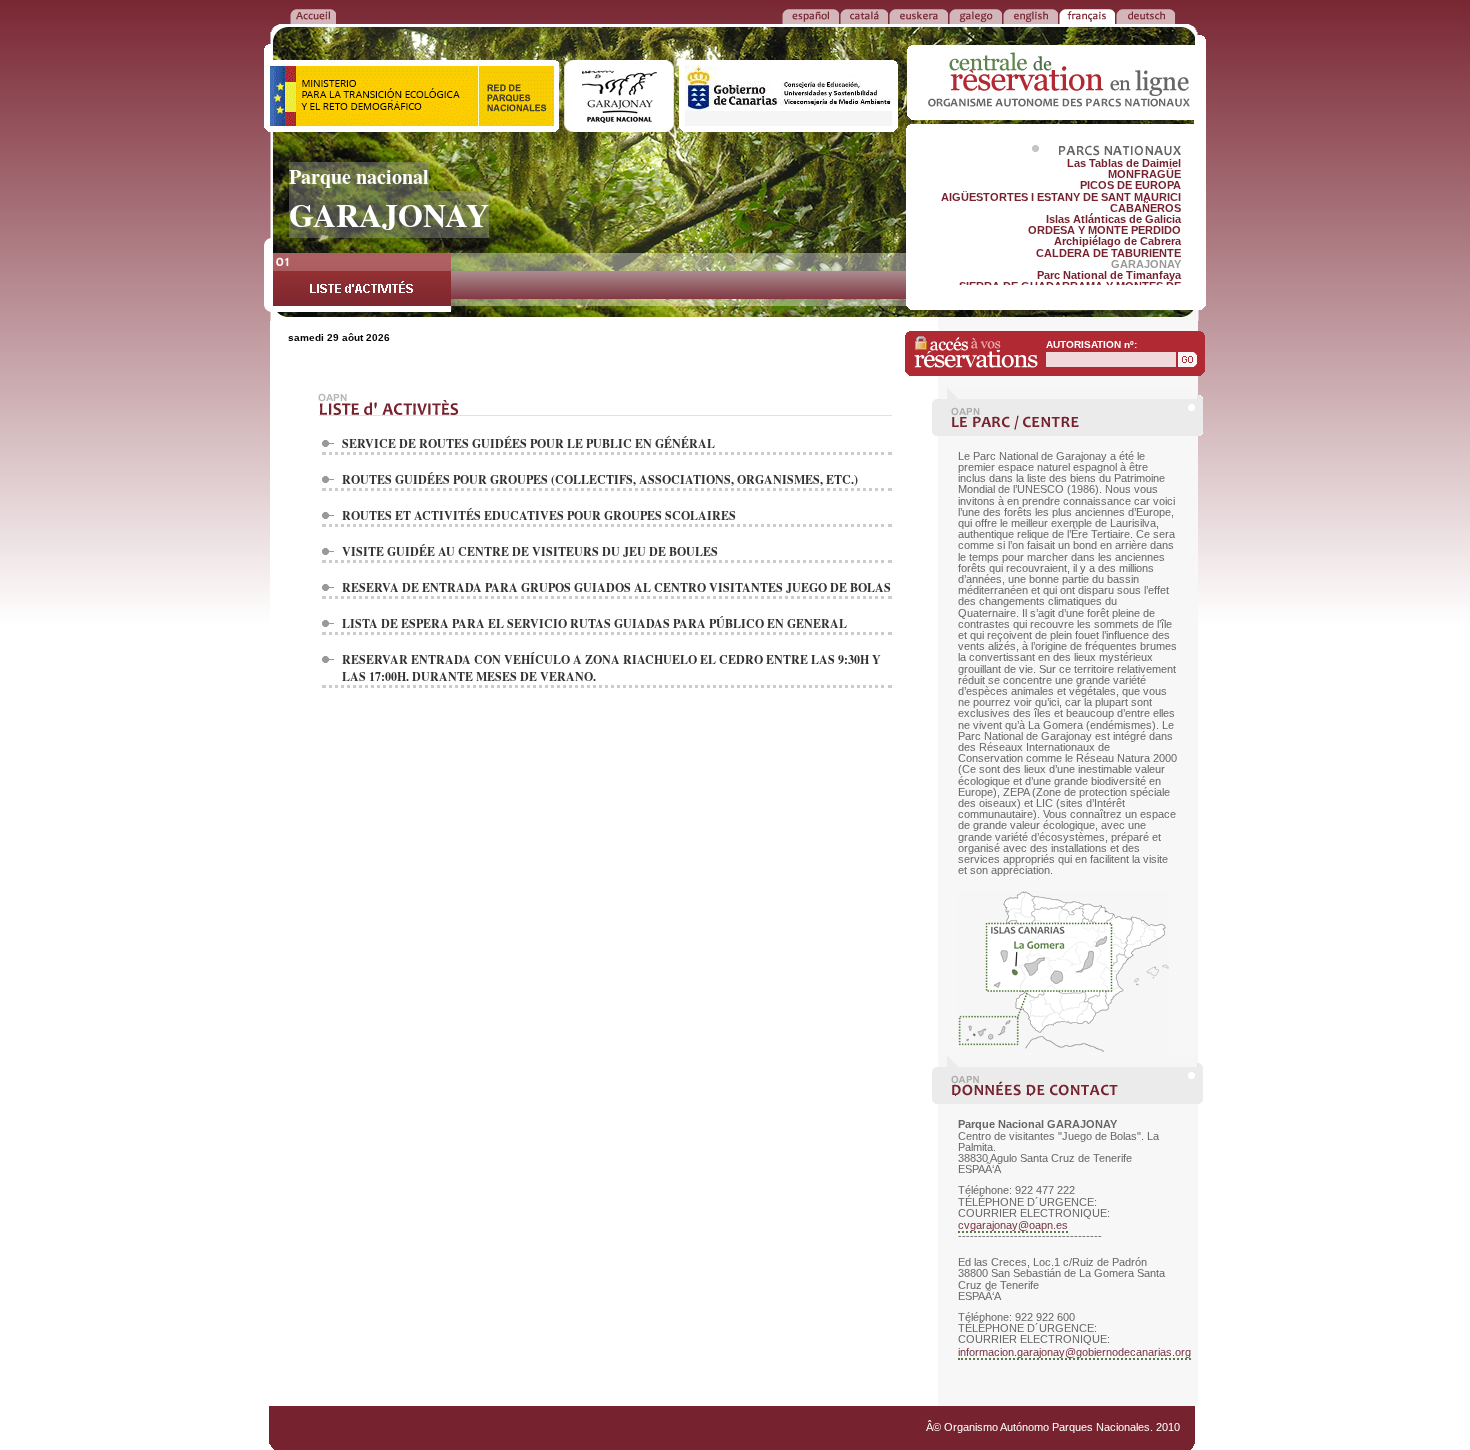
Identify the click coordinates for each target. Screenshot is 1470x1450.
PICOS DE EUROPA (1130, 185)
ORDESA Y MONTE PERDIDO (1104, 230)
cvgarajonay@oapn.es (1013, 1225)
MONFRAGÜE (1144, 174)
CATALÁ (864, 15)
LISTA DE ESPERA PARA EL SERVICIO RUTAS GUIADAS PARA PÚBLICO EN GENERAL (594, 623)
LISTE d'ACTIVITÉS (362, 282)
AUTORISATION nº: (1091, 344)
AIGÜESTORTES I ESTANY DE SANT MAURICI (1061, 197)
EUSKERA (918, 15)
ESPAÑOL (810, 15)
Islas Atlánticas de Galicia (1113, 219)
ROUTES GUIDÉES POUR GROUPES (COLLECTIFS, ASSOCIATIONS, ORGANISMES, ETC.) (600, 479)
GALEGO (975, 15)
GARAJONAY (1146, 264)
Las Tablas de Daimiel (1124, 163)
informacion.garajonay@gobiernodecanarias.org (1074, 1352)
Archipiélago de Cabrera (1117, 241)
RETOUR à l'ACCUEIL (313, 15)
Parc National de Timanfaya (1109, 275)
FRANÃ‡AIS (1087, 15)
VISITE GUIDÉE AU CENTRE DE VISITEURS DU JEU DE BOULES (530, 551)
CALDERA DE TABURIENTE (1108, 253)
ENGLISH (1030, 15)
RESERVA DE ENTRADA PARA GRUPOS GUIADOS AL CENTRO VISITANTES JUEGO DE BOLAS (616, 587)
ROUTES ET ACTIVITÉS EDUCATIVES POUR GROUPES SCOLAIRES (539, 515)
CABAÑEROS (1145, 208)
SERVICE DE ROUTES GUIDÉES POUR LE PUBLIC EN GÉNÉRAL (528, 443)
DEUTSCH (1145, 15)
